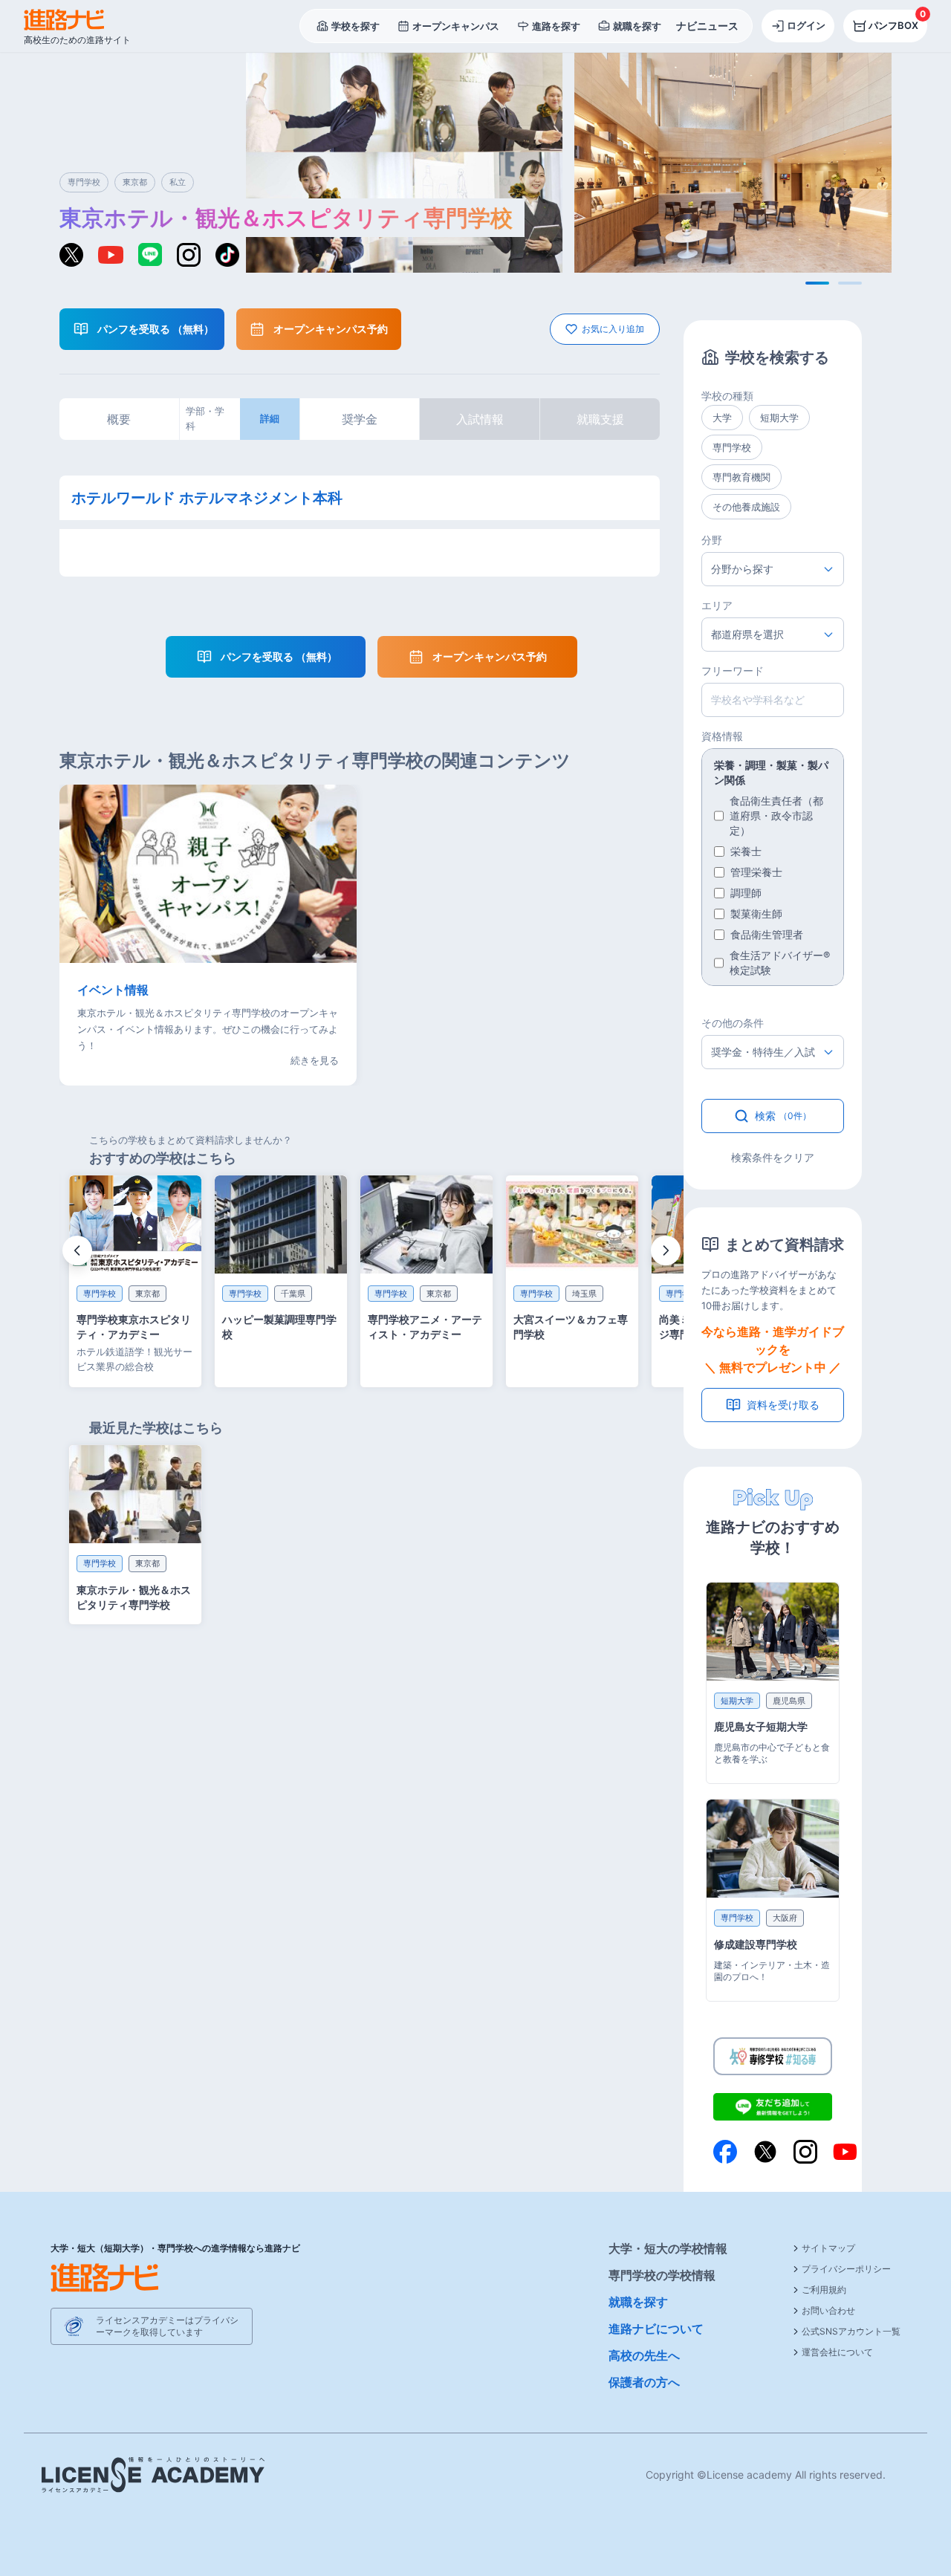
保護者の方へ (644, 2382)
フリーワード (733, 671)
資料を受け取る (783, 1405)
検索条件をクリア (773, 1157)
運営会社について (837, 2352)
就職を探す (638, 2302)
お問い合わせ (828, 2310)
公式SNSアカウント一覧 (851, 2331)
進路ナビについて (656, 2329)
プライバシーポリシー (846, 2269)
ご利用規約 (824, 2290)
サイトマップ (828, 2248)
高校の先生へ (644, 2355)
